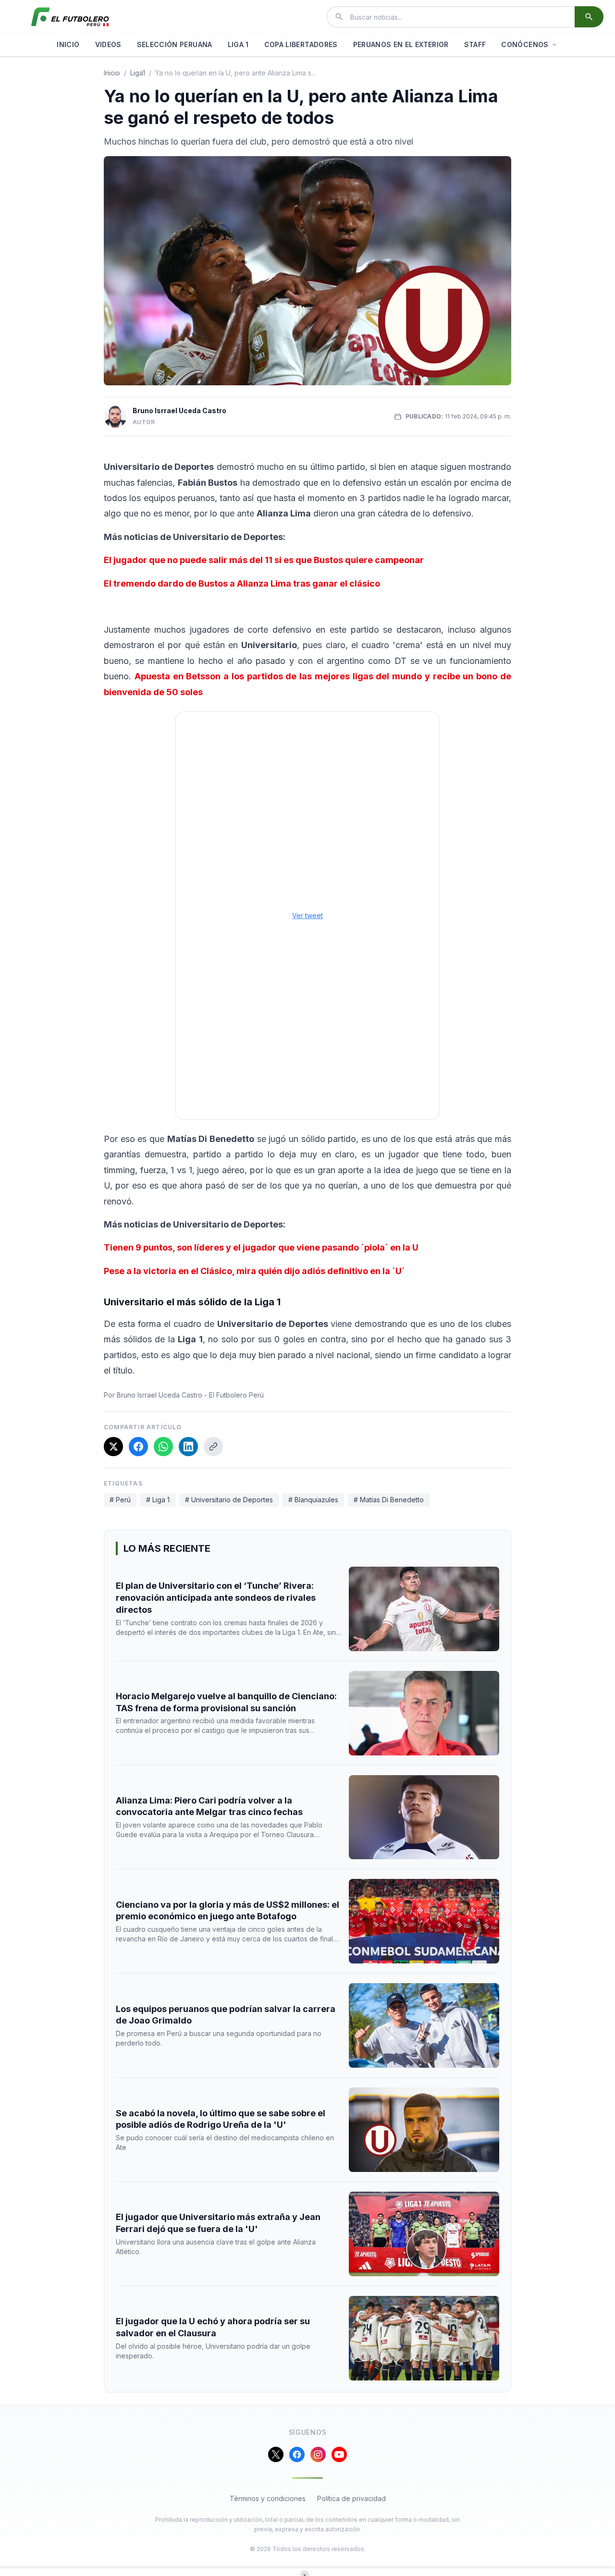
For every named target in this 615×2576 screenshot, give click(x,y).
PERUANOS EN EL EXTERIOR (401, 44)
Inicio (112, 73)
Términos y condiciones (268, 2498)
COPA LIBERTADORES (301, 44)
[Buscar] (589, 17)
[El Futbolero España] (70, 17)
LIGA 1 (238, 44)
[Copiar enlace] (213, 1447)
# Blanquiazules (313, 1500)
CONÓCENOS (525, 44)
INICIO (68, 44)
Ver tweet (307, 915)
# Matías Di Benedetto (389, 1500)
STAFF (475, 44)
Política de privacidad (351, 2498)
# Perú (120, 1500)
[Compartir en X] (113, 1447)
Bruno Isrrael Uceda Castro (179, 411)
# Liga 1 (158, 1500)
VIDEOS (108, 44)
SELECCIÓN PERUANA (175, 44)
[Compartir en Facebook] (138, 1447)
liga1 (138, 73)
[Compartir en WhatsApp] (163, 1447)
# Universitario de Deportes (229, 1500)
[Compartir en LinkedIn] (188, 1447)
